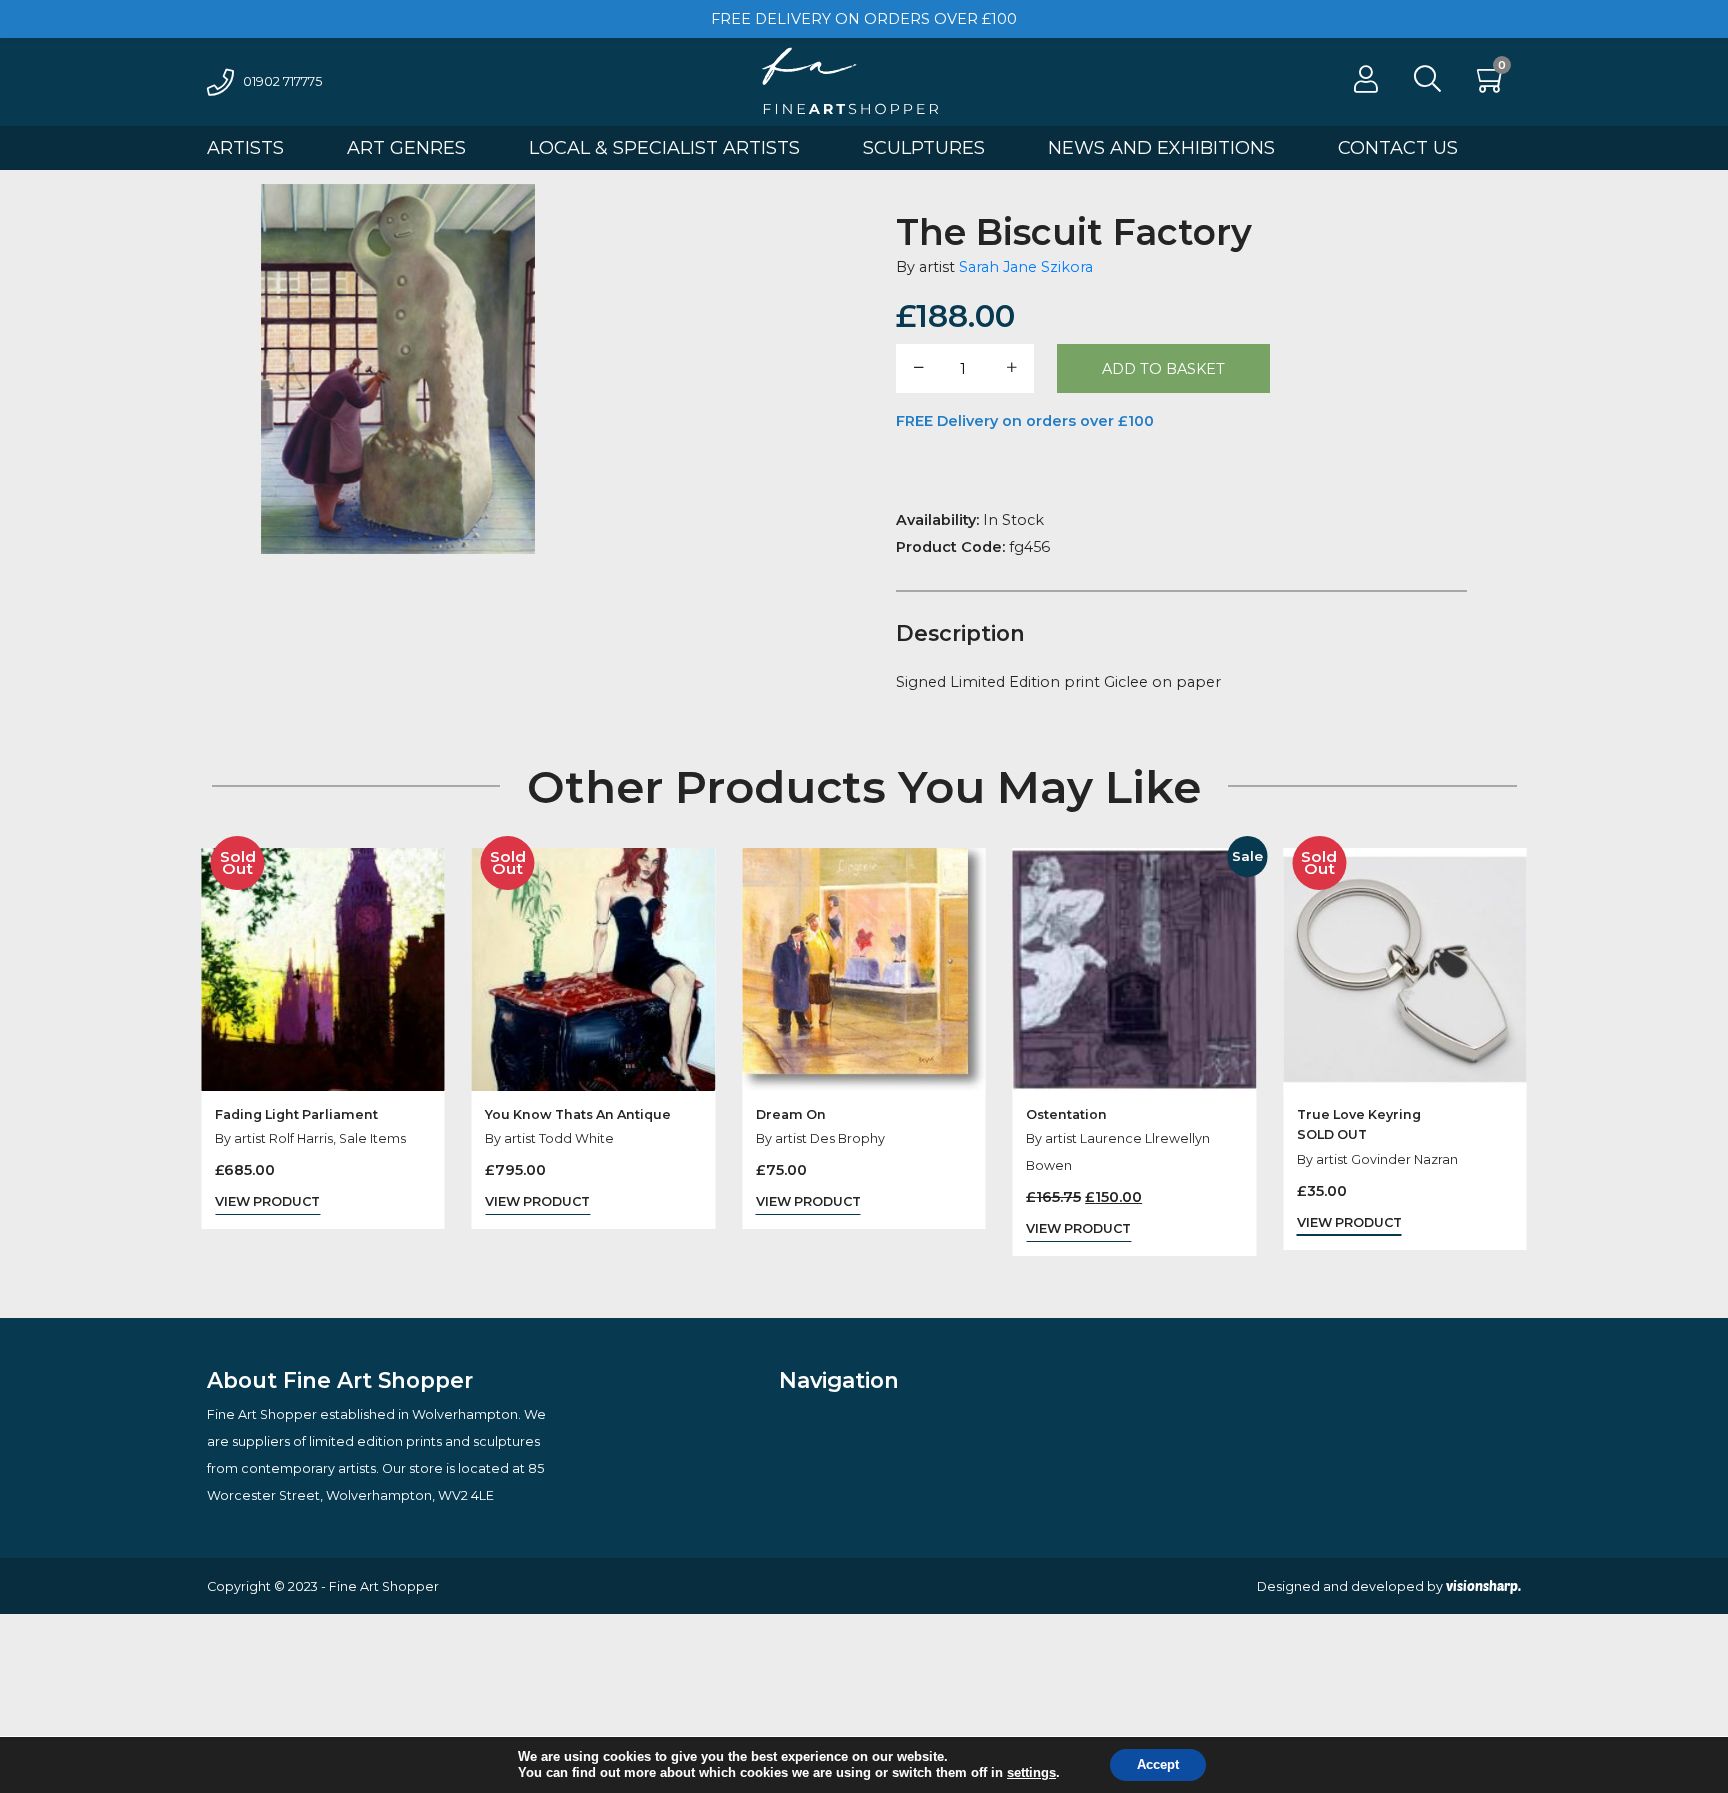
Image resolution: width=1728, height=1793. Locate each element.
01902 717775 (282, 81)
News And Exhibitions (1161, 148)
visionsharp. (1483, 1586)
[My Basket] (1492, 84)
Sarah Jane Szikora (1026, 267)
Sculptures (924, 148)
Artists (245, 148)
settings (1031, 1773)
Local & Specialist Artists (664, 148)
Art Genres (406, 148)
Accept (1158, 1765)
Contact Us (1398, 148)
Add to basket (1163, 369)
